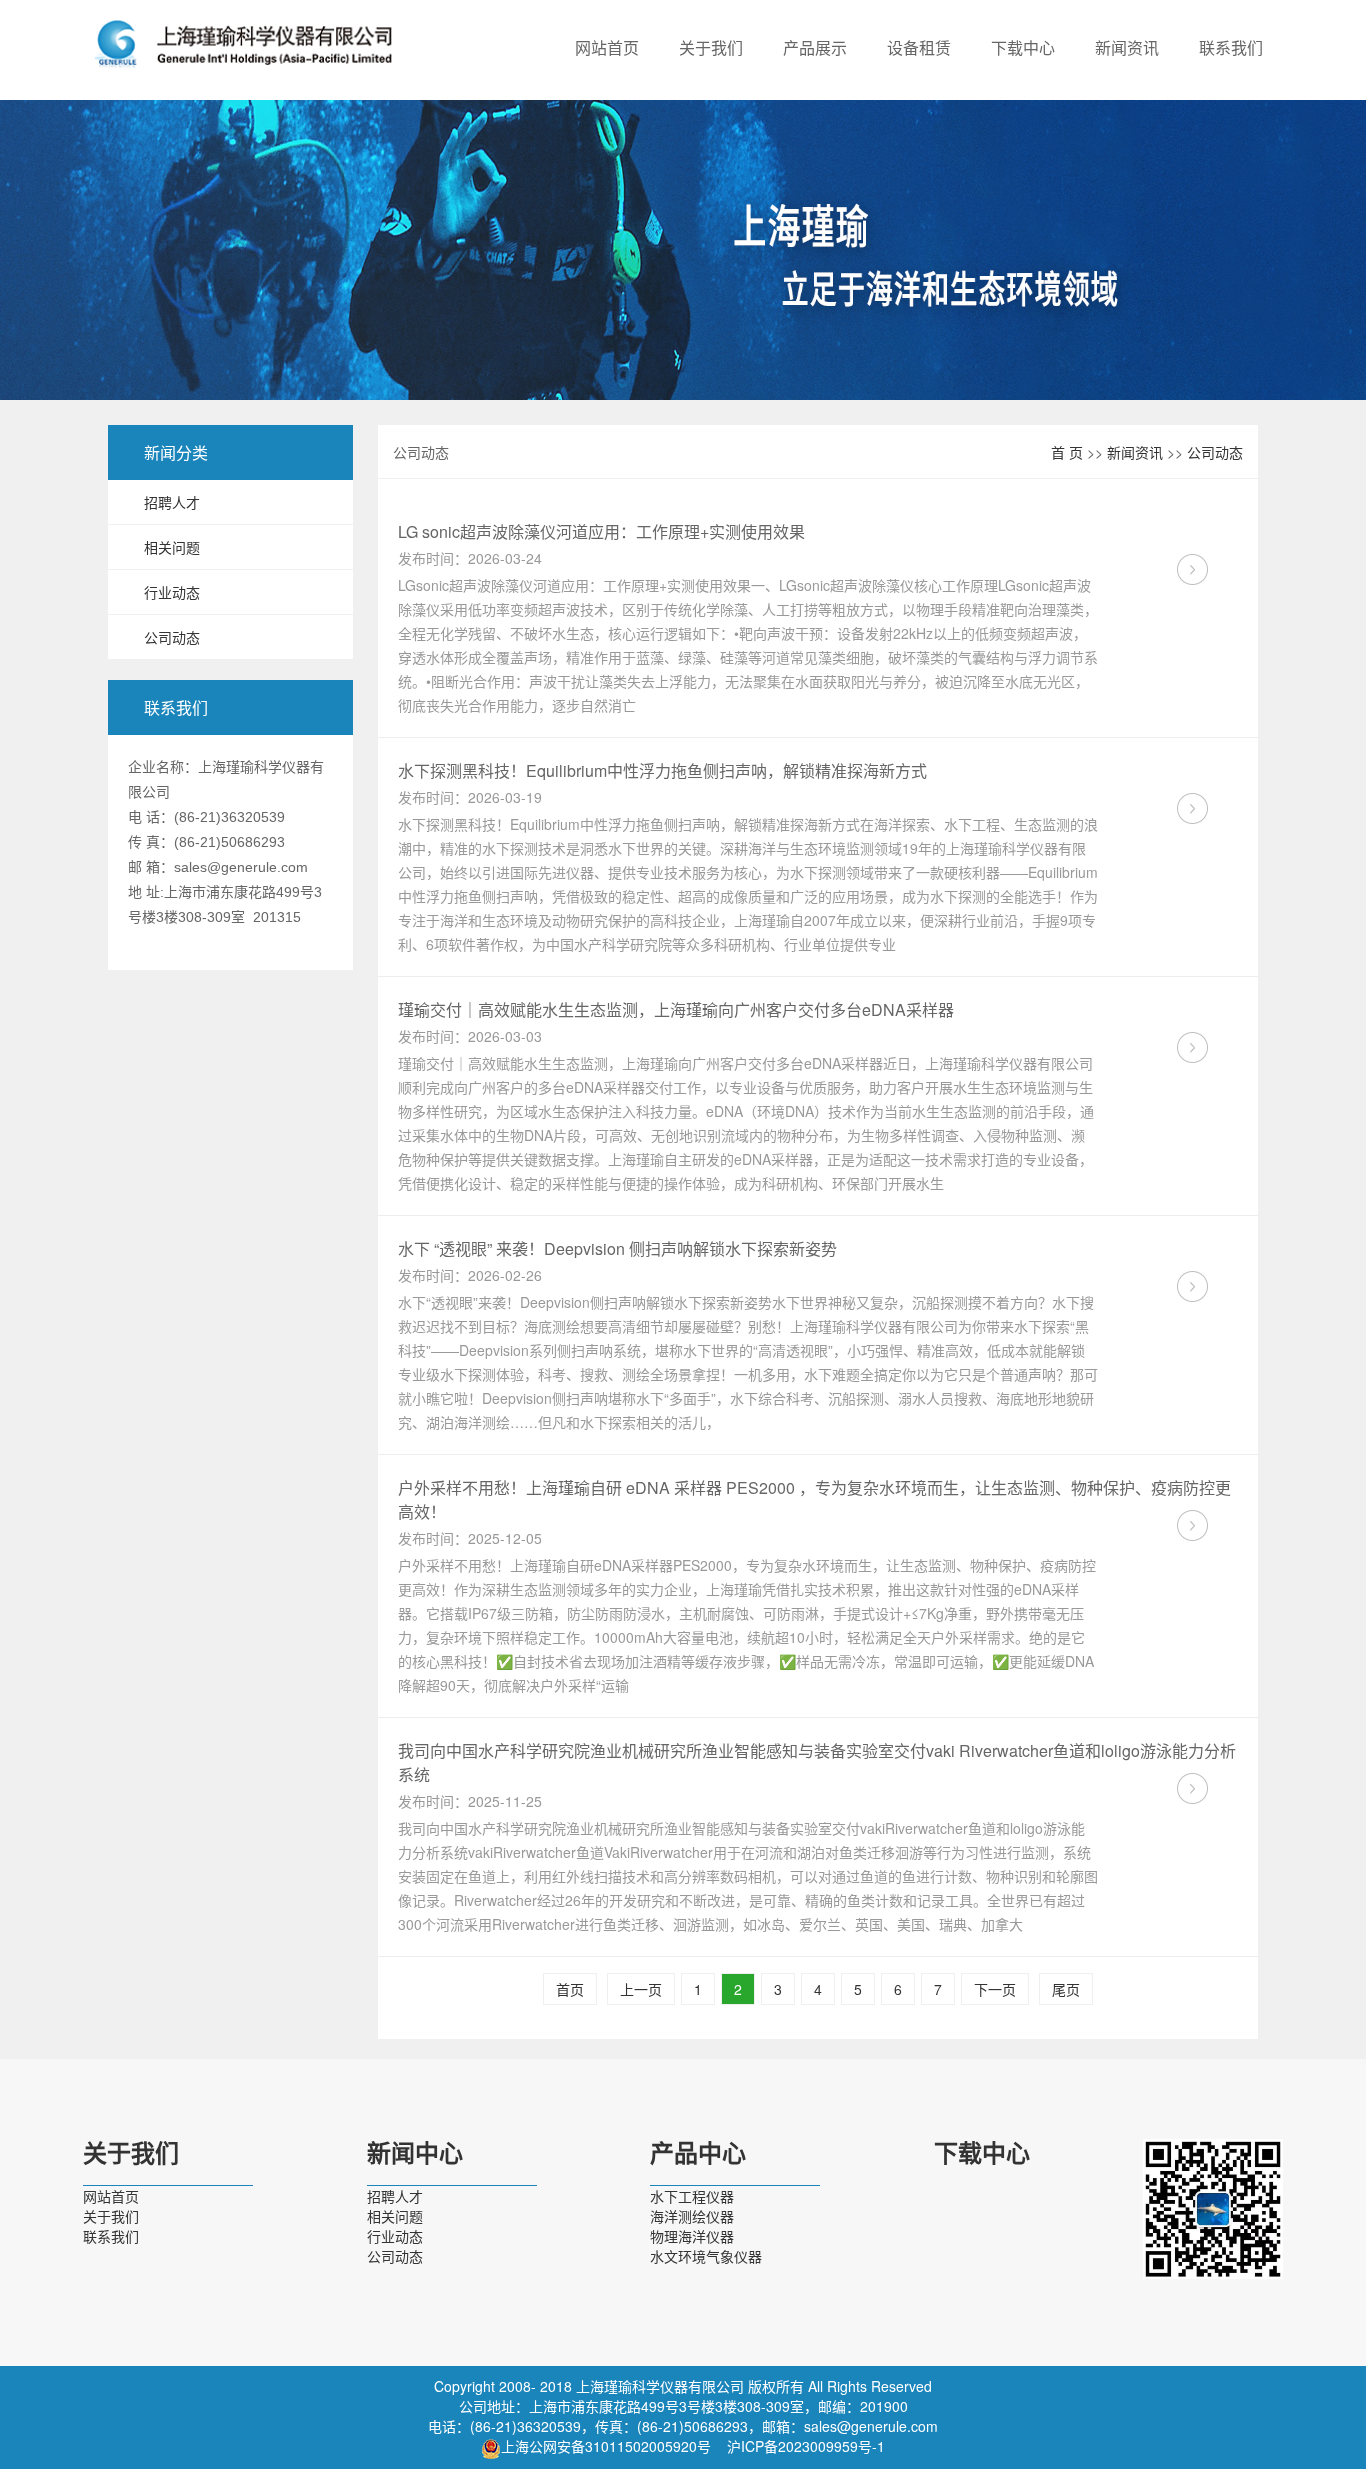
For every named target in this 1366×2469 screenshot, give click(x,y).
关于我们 (711, 47)
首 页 (1067, 452)
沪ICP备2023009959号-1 (806, 2446)
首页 (570, 1989)
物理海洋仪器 (692, 2236)
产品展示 (815, 47)
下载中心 (1023, 47)
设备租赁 (919, 47)
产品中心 (698, 2154)
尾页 (1066, 1989)
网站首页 (607, 47)
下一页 (995, 1989)
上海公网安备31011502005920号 (606, 2446)
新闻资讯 (1127, 47)
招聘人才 (172, 502)
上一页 (641, 1989)
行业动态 (172, 592)
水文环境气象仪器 (706, 2256)
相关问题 (172, 547)
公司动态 (172, 637)
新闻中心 (415, 2154)
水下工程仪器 (692, 2196)
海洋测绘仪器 (692, 2216)
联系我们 (1231, 47)
